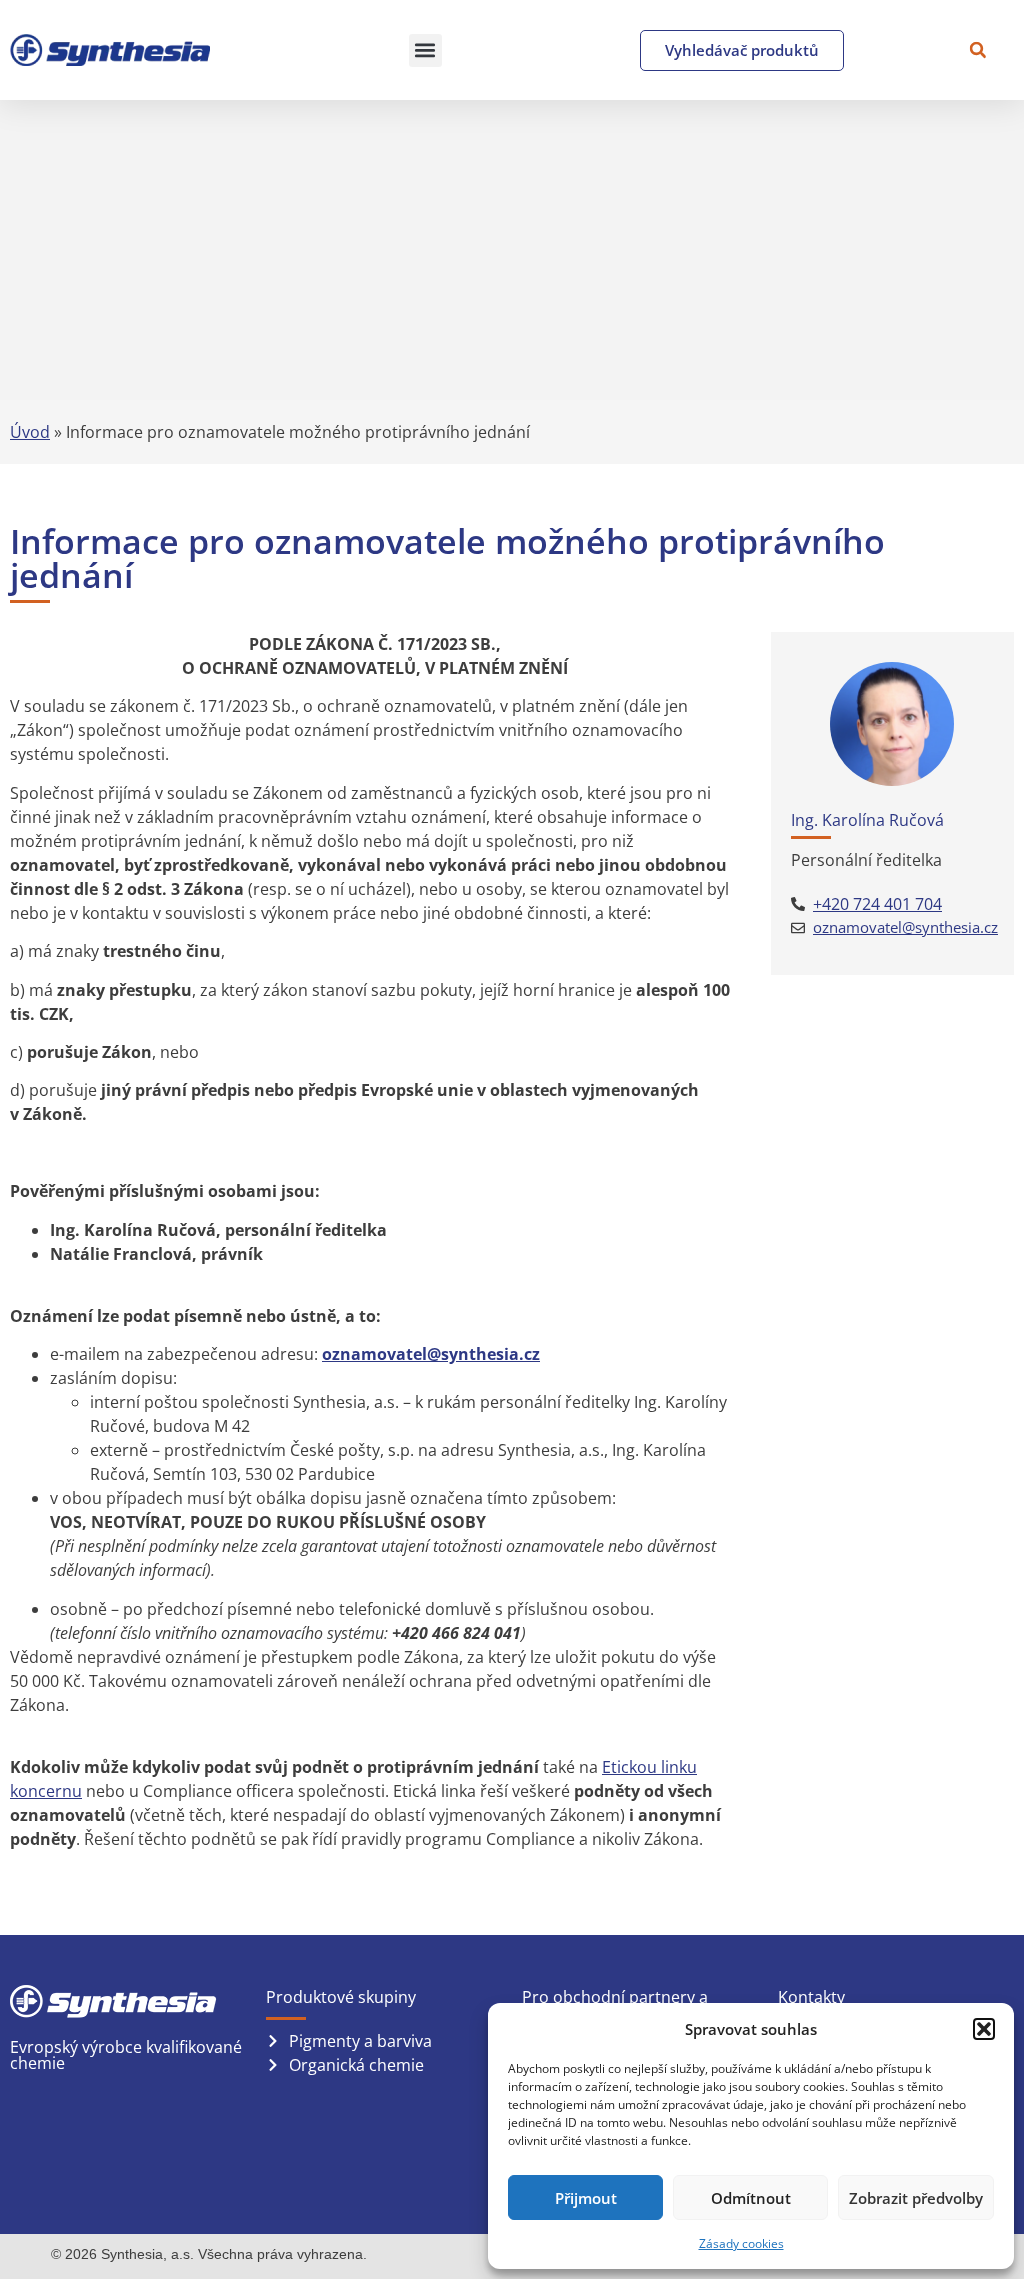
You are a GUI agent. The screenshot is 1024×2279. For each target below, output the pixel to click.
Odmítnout (751, 2198)
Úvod (30, 432)
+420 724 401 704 (877, 904)
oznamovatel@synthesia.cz (905, 927)
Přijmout (586, 2198)
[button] (984, 2029)
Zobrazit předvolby (916, 2198)
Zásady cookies (741, 2243)
